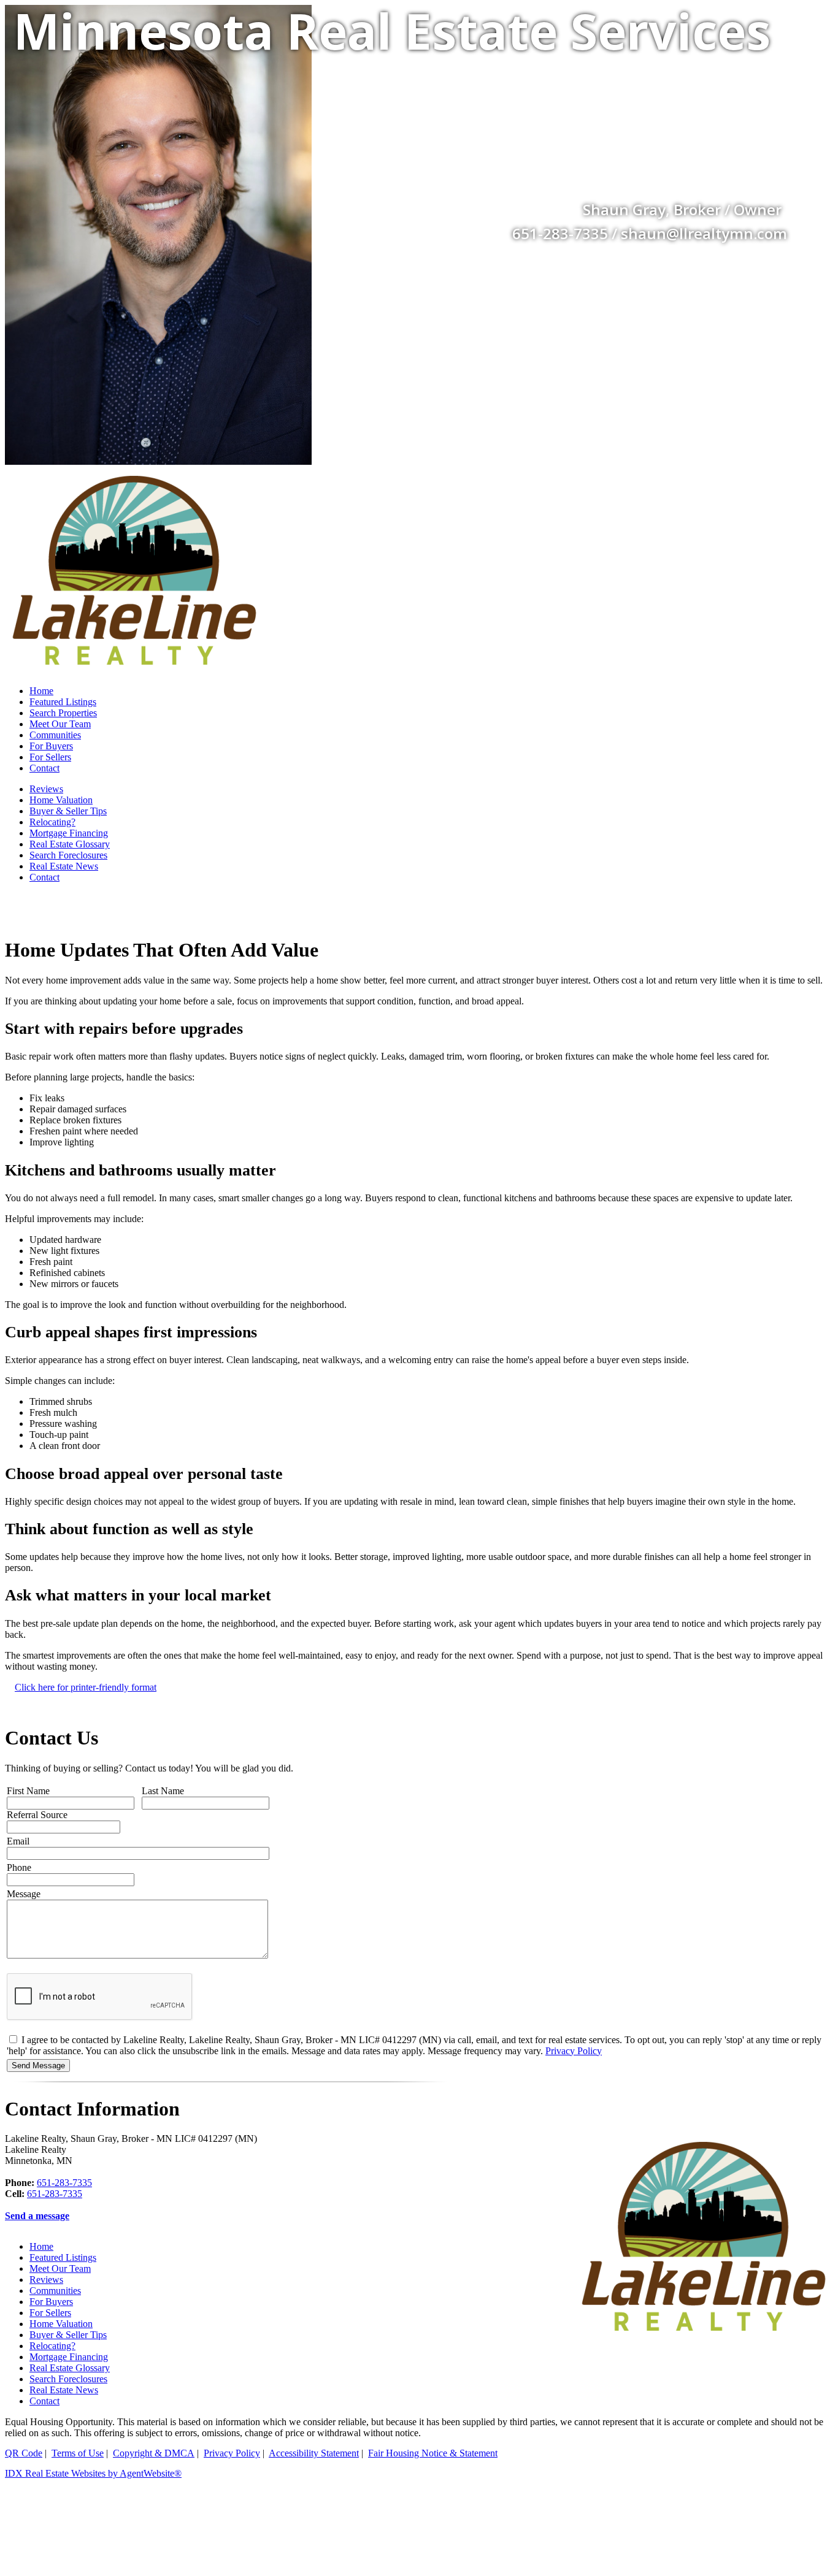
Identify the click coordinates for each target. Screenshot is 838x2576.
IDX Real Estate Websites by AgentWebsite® (93, 2473)
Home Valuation (61, 800)
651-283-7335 (64, 2183)
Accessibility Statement (314, 2453)
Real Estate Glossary (70, 844)
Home (41, 691)
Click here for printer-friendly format (86, 1687)
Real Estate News (64, 866)
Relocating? (52, 822)
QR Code (24, 2453)
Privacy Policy (574, 2051)
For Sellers (50, 757)
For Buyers (51, 746)
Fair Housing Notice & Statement (433, 2453)
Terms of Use (78, 2453)
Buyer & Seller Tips (68, 811)
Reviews (46, 789)
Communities (55, 735)
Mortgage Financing (69, 833)
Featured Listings (63, 702)
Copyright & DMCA (154, 2453)
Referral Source (37, 1815)
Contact (44, 768)
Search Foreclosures (68, 855)
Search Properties (63, 713)
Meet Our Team (60, 724)
